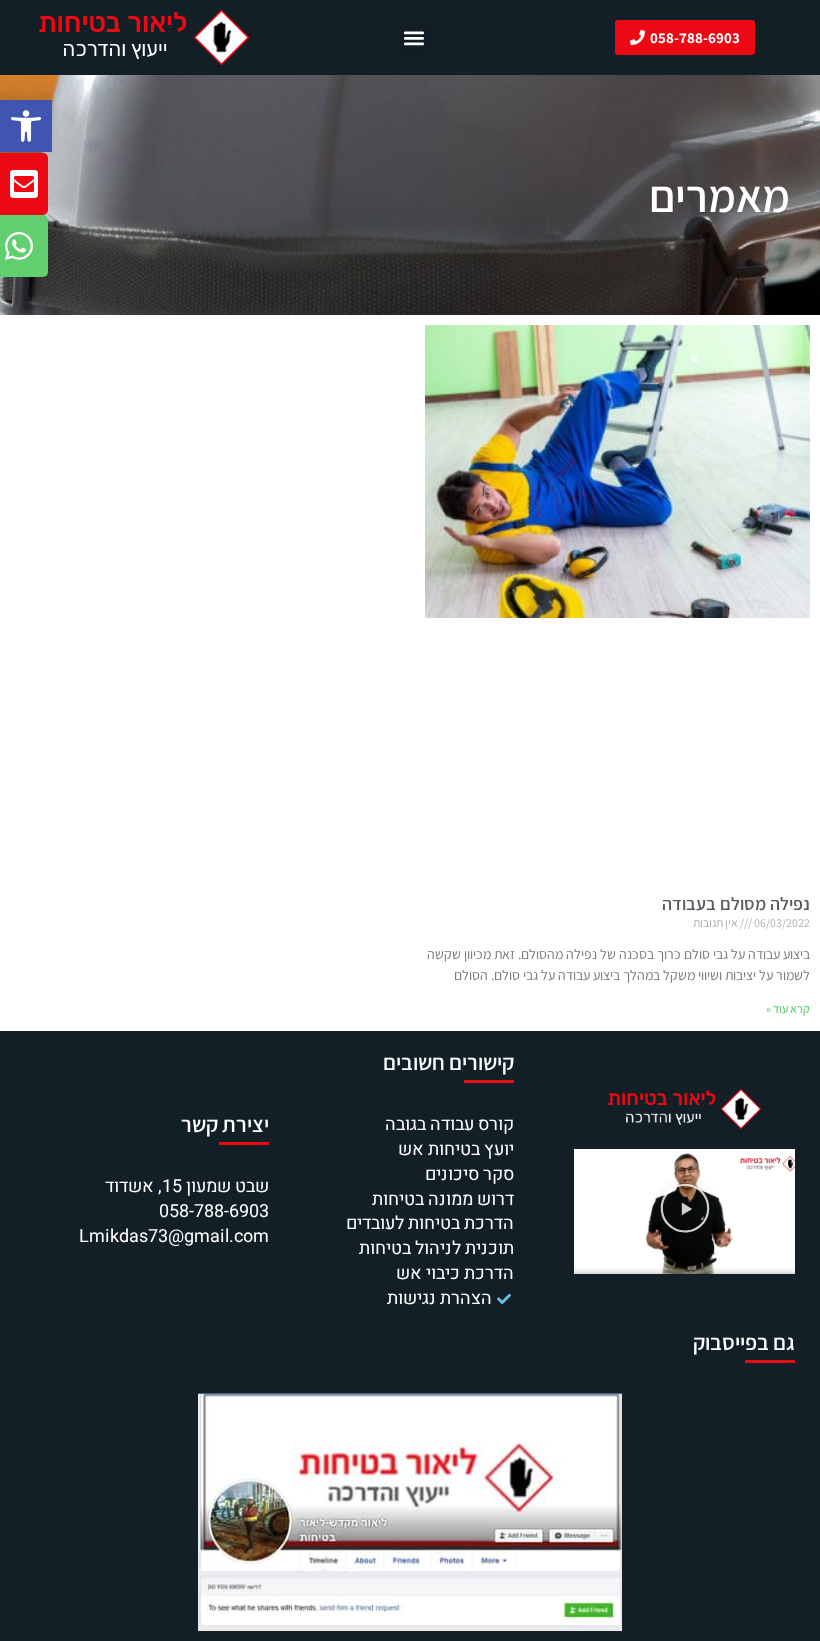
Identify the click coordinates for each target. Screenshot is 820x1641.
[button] (26, 126)
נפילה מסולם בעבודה (736, 903)
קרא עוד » (788, 1008)
